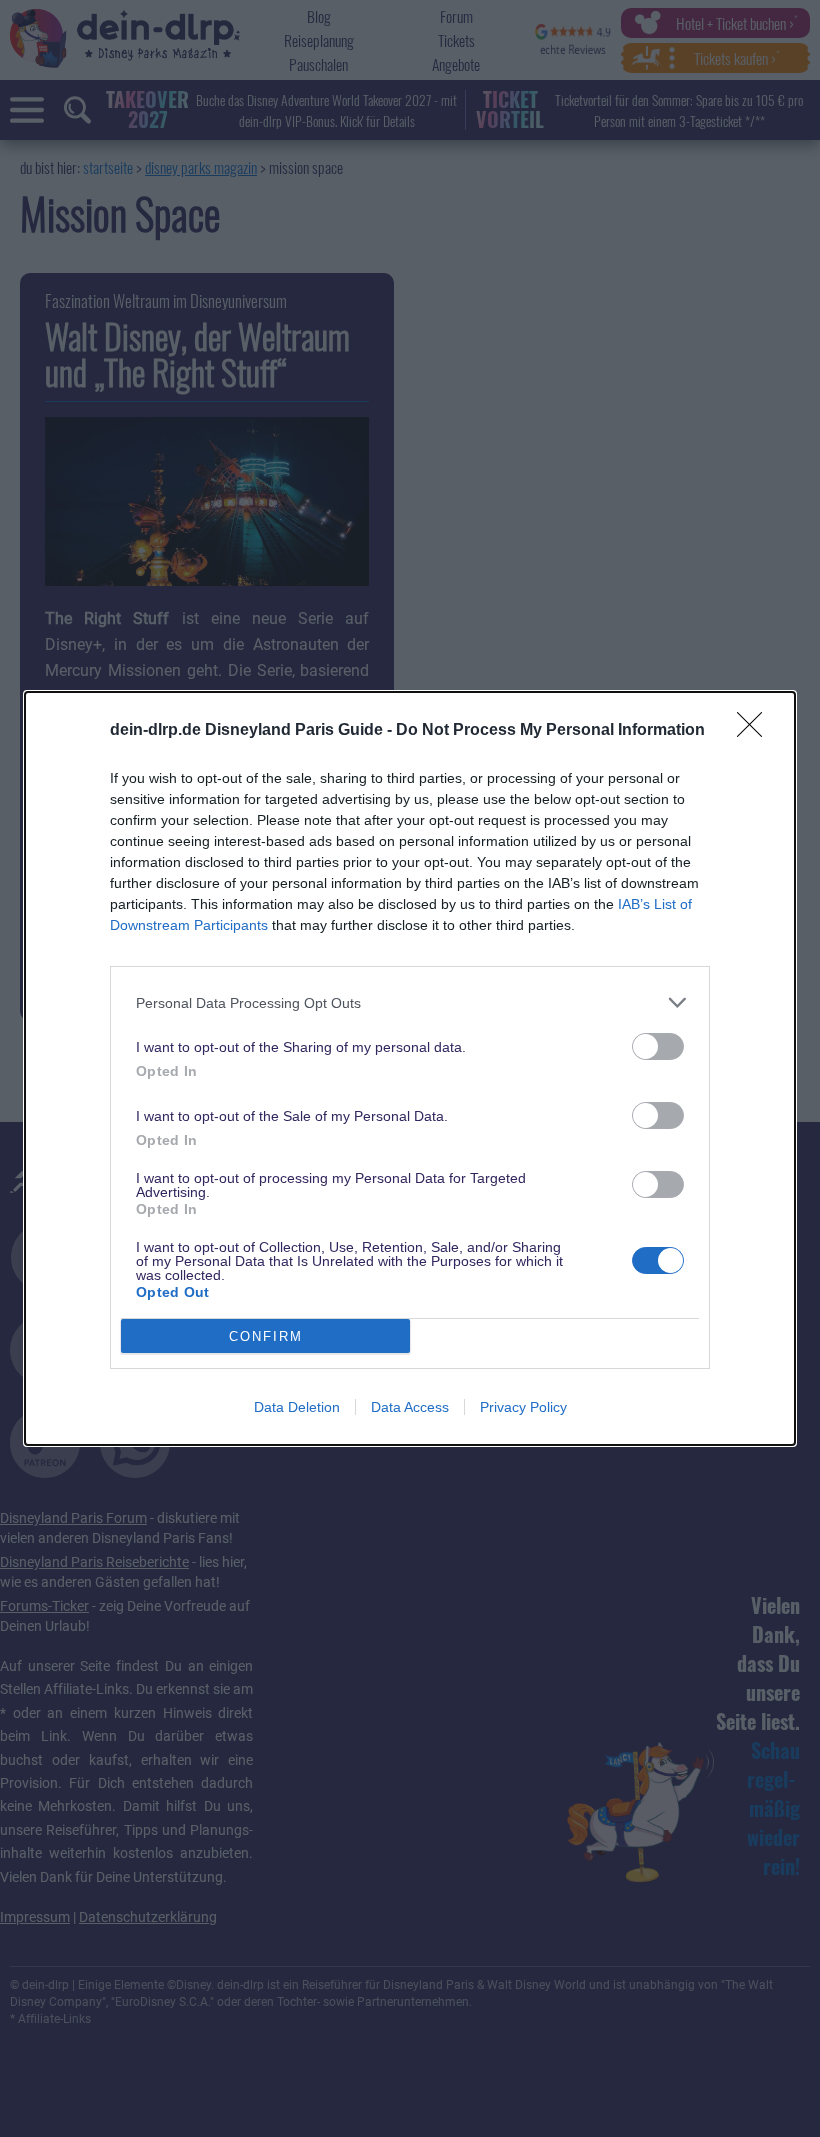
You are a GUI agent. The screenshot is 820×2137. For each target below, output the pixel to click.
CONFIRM (266, 1336)
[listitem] (410, 1002)
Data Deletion (297, 1407)
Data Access (410, 1407)
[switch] (658, 1046)
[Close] (756, 731)
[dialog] (410, 1068)
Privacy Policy (523, 1407)
